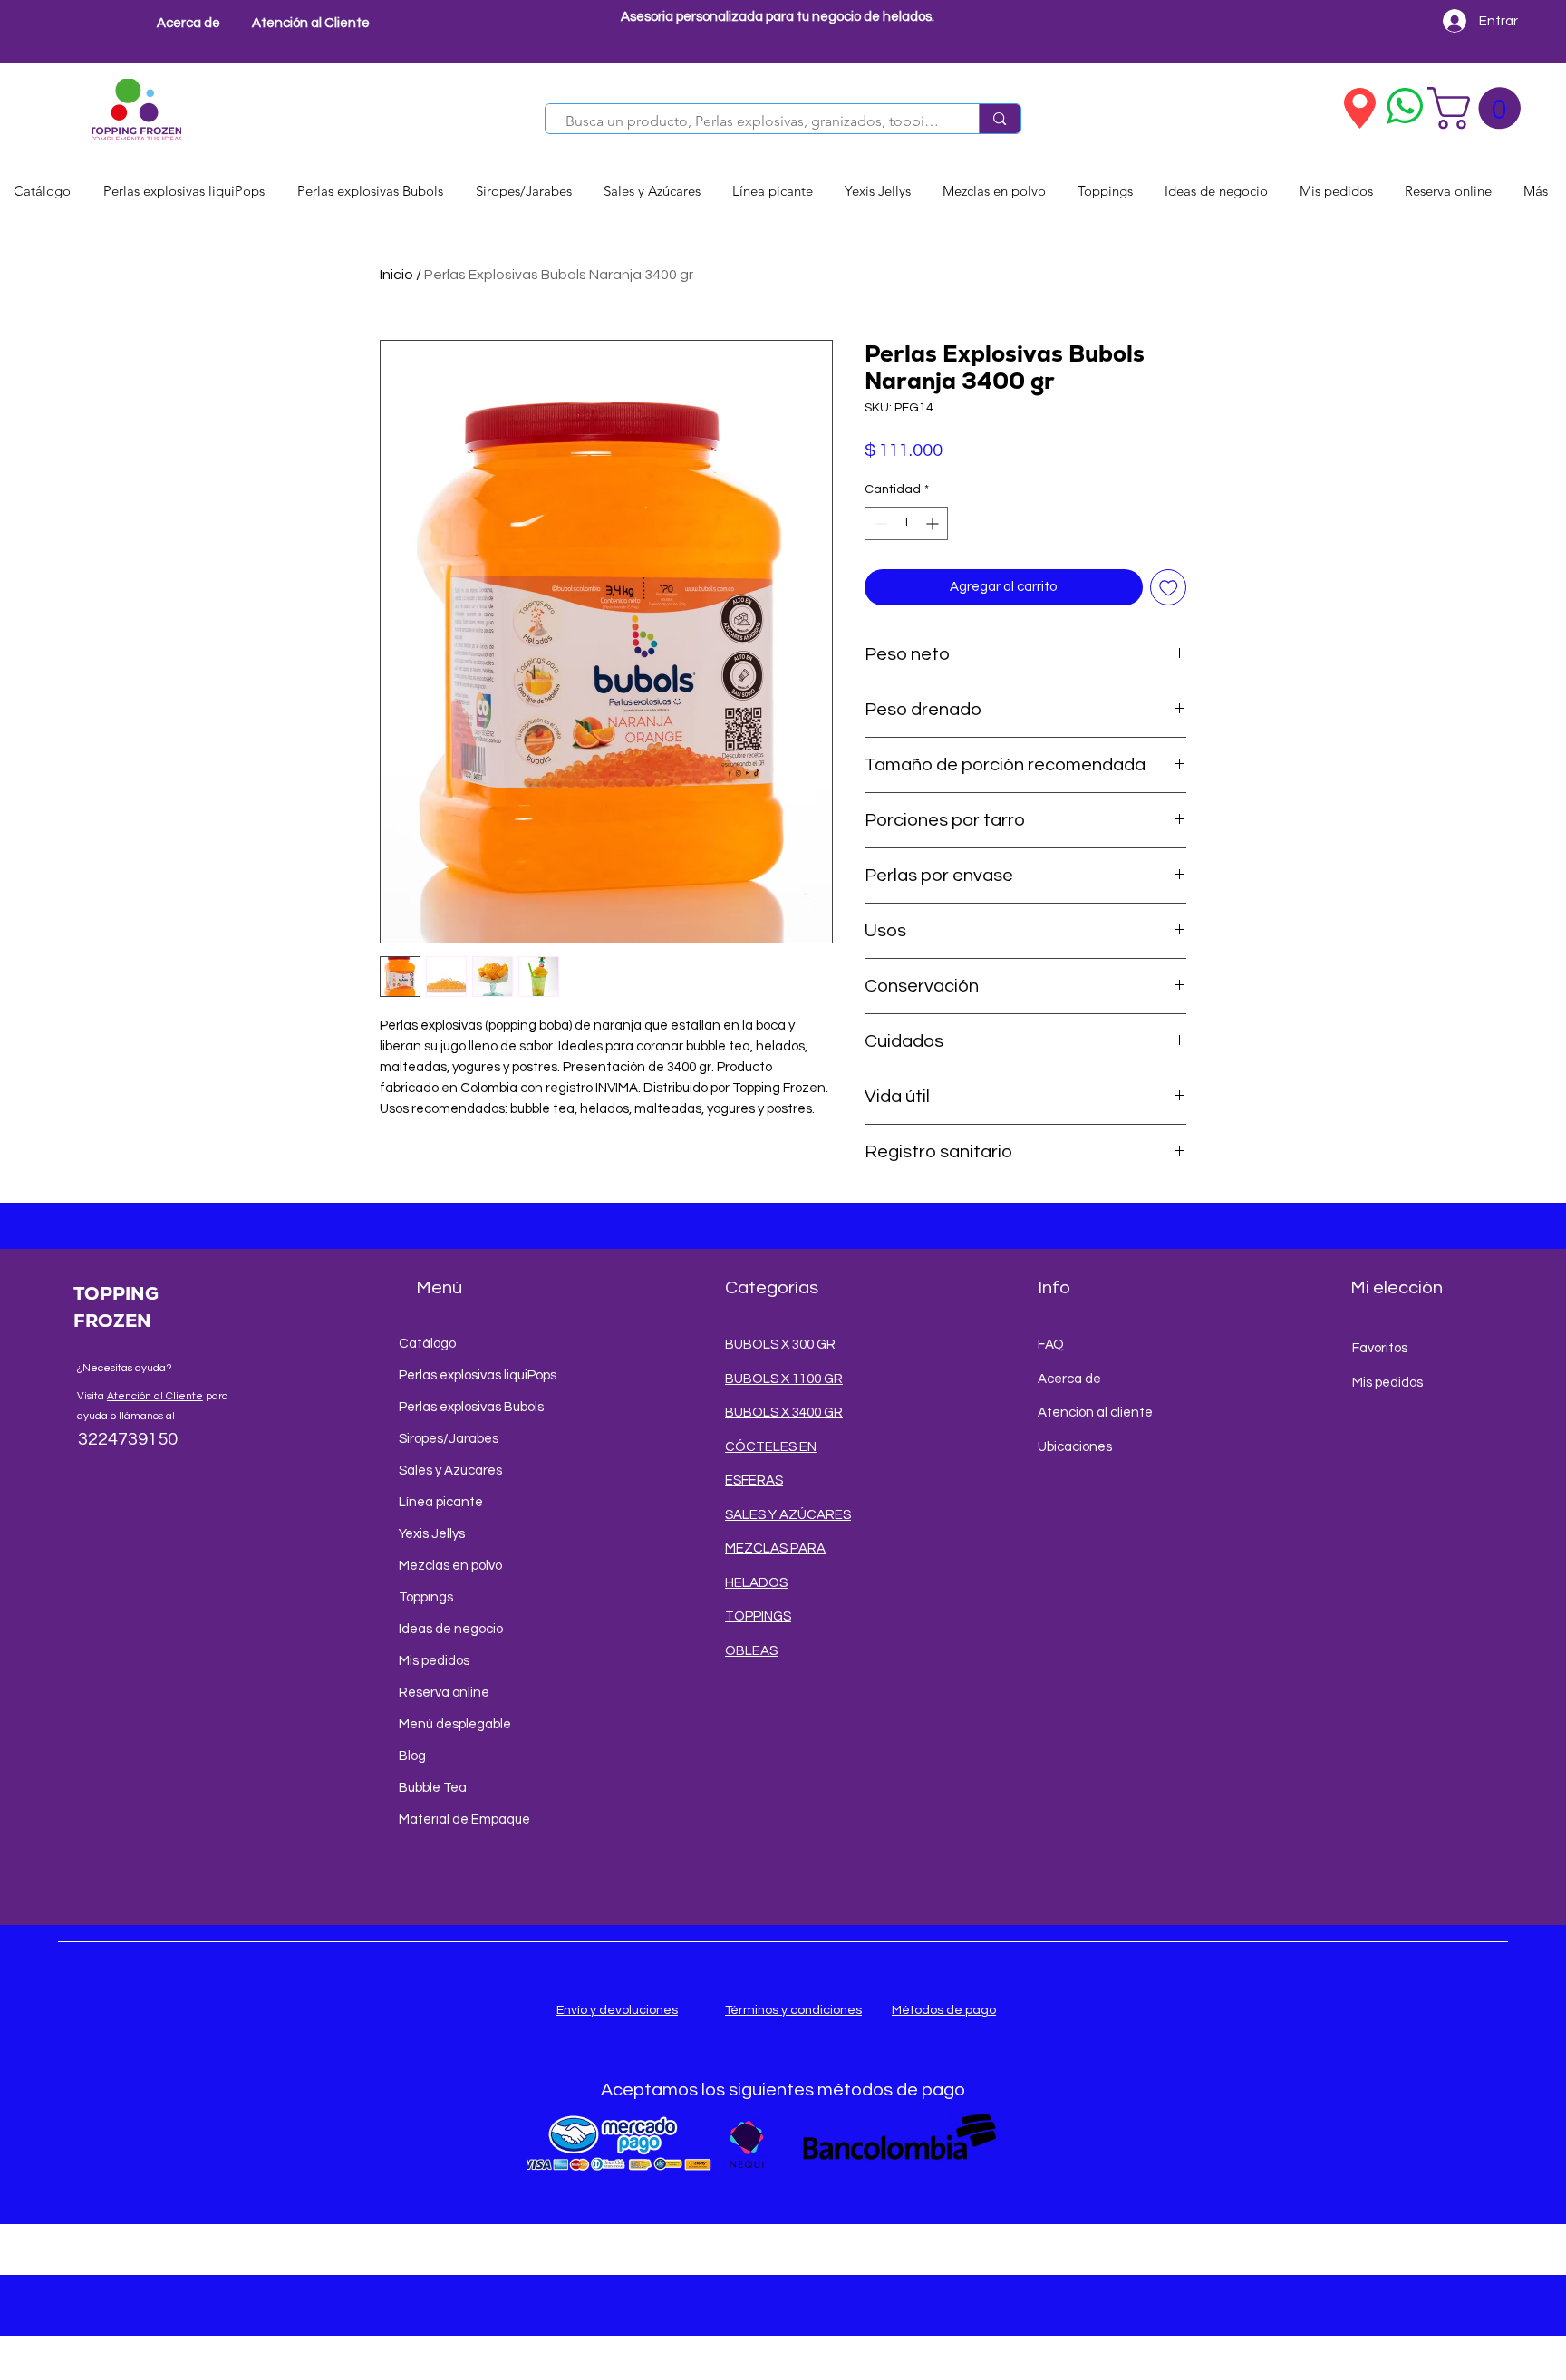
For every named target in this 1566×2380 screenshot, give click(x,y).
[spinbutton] (906, 523)
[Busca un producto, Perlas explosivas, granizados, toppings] (999, 119)
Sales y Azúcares (450, 1471)
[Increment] (934, 523)
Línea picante (441, 1502)
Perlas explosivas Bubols (467, 1407)
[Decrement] (879, 523)
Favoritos (1380, 1348)
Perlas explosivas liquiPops (467, 1375)
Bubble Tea (433, 1788)
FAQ (1051, 1345)
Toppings (426, 1597)
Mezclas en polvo (450, 1566)
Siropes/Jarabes (449, 1439)
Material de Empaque (464, 1819)
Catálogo (427, 1344)
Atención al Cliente (155, 1396)
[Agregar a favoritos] (1169, 588)
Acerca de (1069, 1379)
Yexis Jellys (432, 1534)
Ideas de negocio (451, 1629)
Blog (412, 1756)
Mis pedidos (434, 1661)
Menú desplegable (455, 1724)
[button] (1479, 108)
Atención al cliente (1095, 1413)
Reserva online (444, 1693)
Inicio (396, 275)
